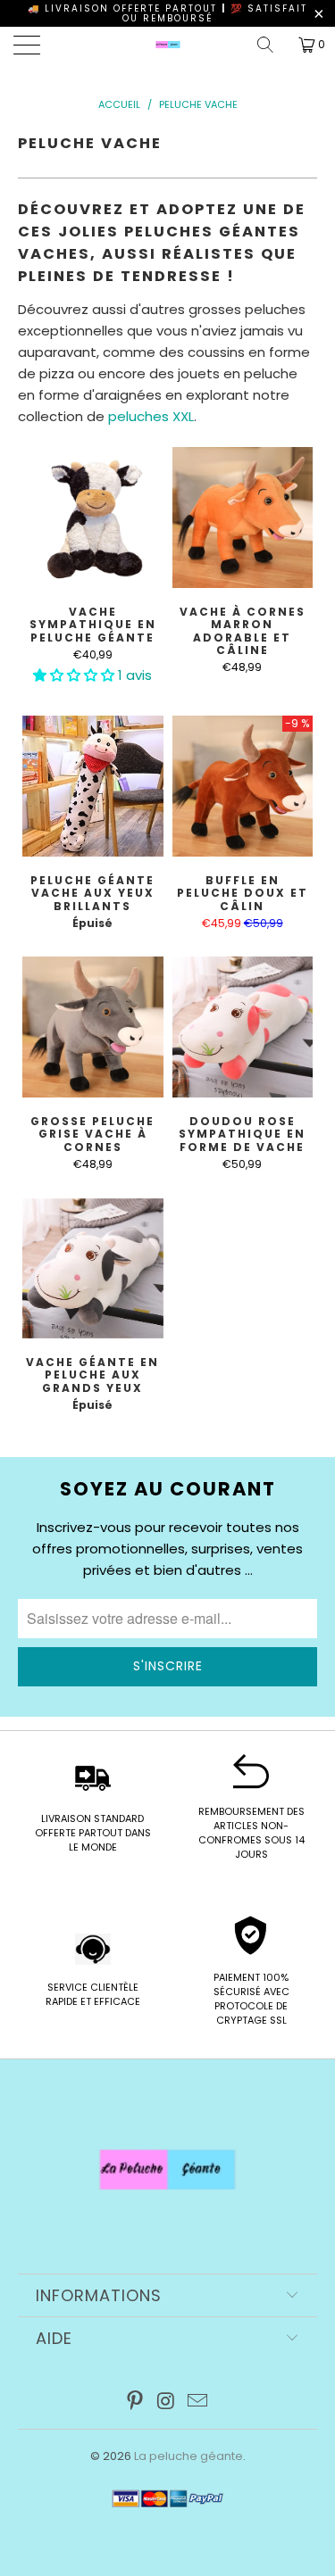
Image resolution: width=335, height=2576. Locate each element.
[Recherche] (272, 45)
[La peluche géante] (168, 45)
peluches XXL (151, 416)
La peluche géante (188, 2456)
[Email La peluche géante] (197, 2402)
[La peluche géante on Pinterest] (136, 2402)
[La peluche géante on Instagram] (167, 2402)
